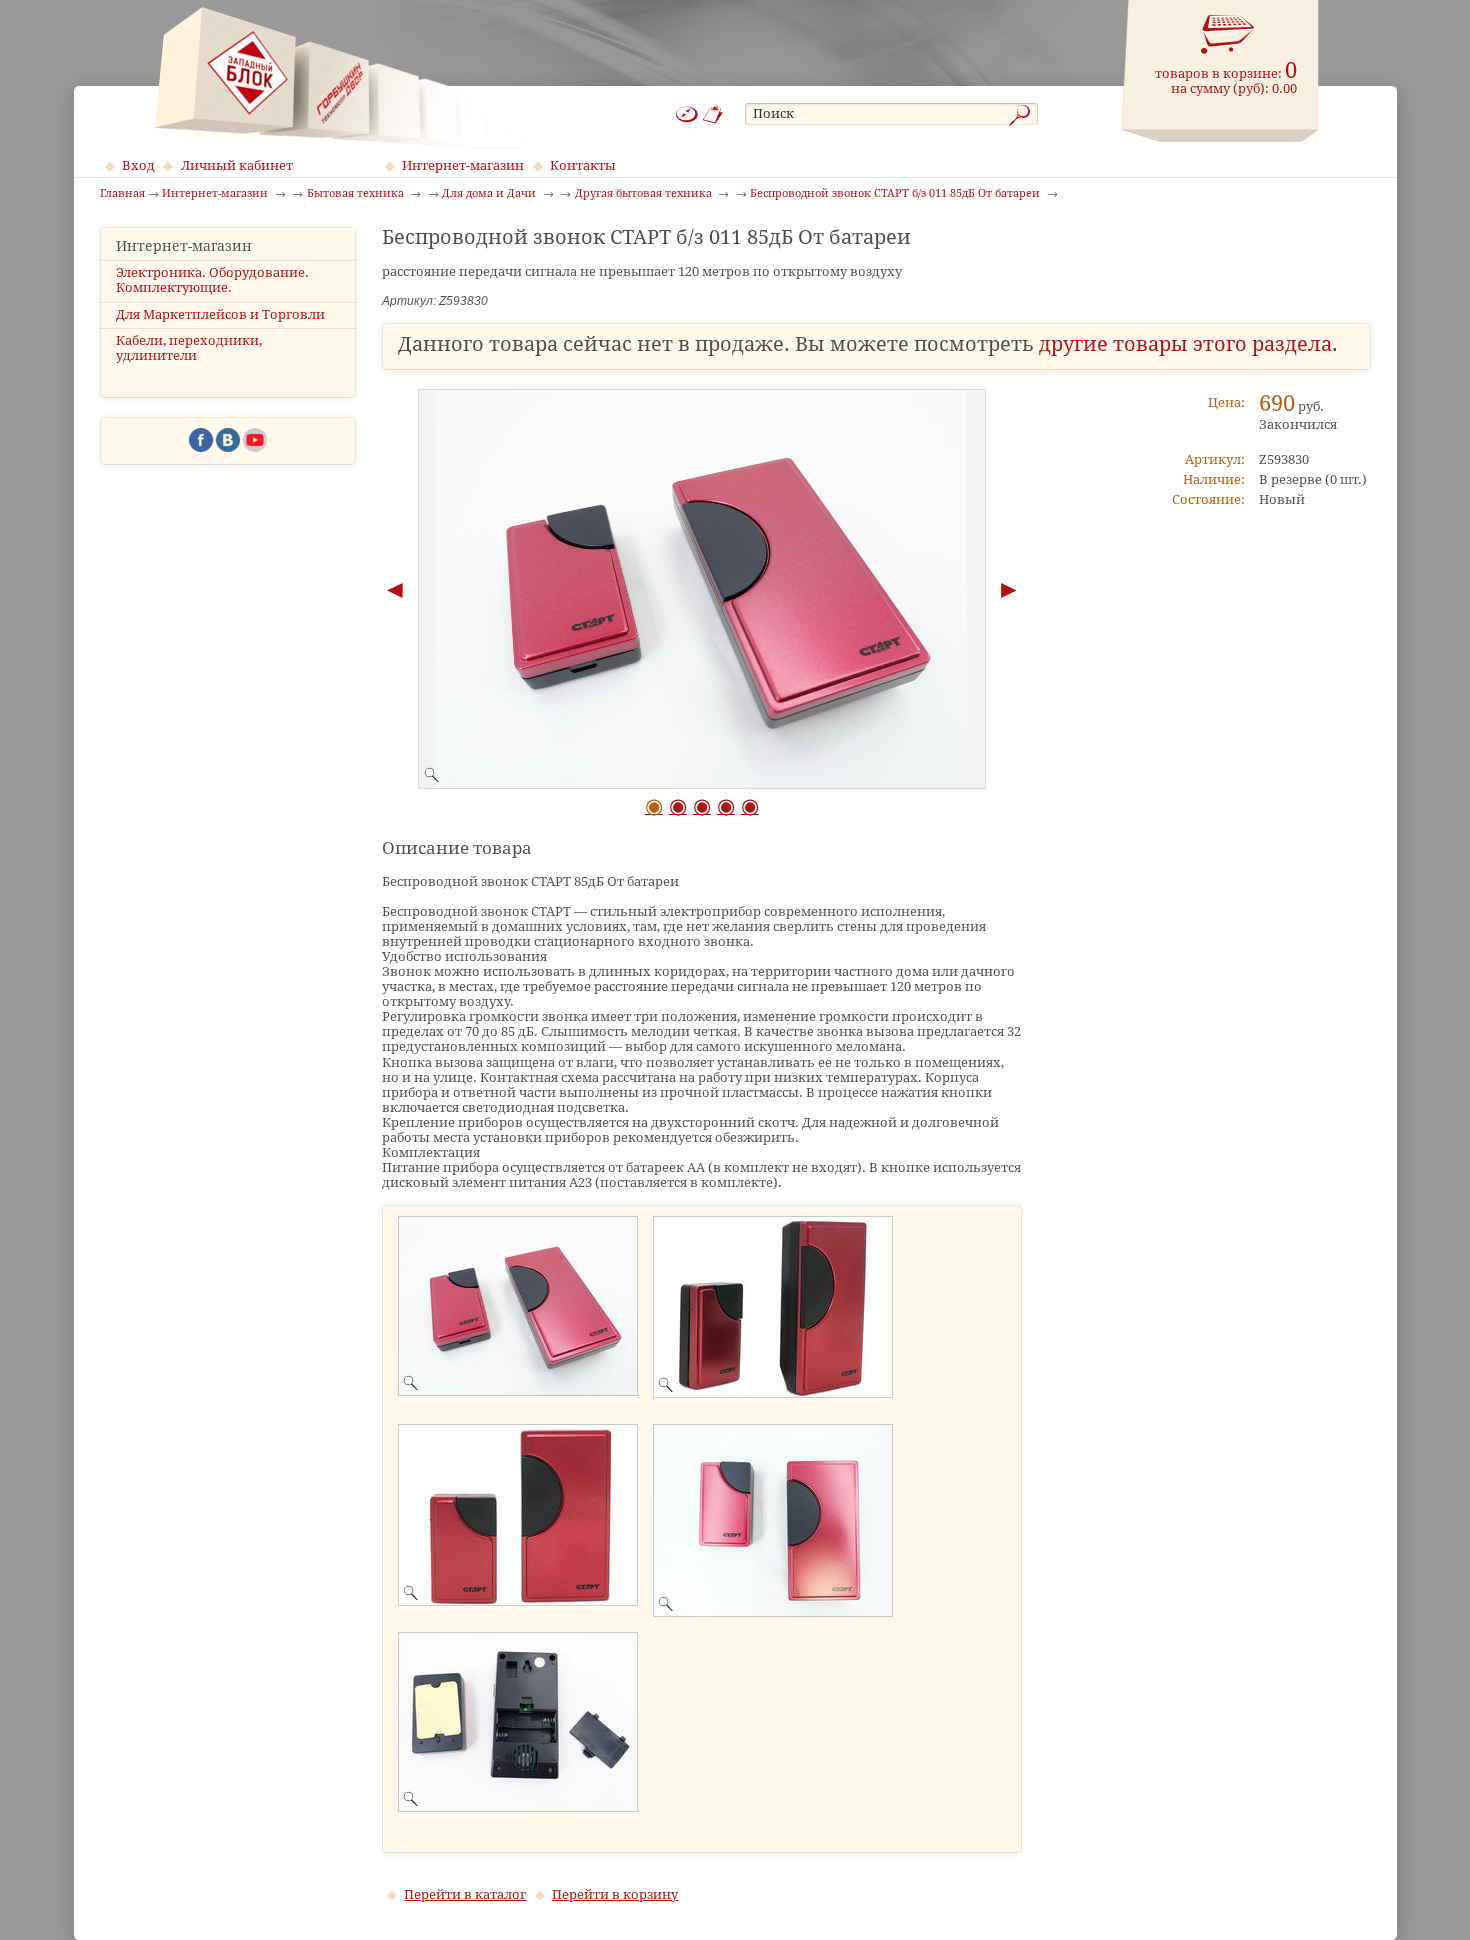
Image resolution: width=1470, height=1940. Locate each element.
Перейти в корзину (615, 1894)
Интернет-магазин (463, 165)
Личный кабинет (237, 165)
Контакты (583, 165)
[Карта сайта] (687, 114)
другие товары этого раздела (1185, 344)
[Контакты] (713, 114)
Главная (122, 194)
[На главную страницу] (339, 78)
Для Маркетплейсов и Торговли (220, 314)
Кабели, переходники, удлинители (189, 348)
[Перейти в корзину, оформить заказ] (1228, 35)
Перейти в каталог (465, 1894)
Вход (138, 165)
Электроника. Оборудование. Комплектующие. (212, 280)
